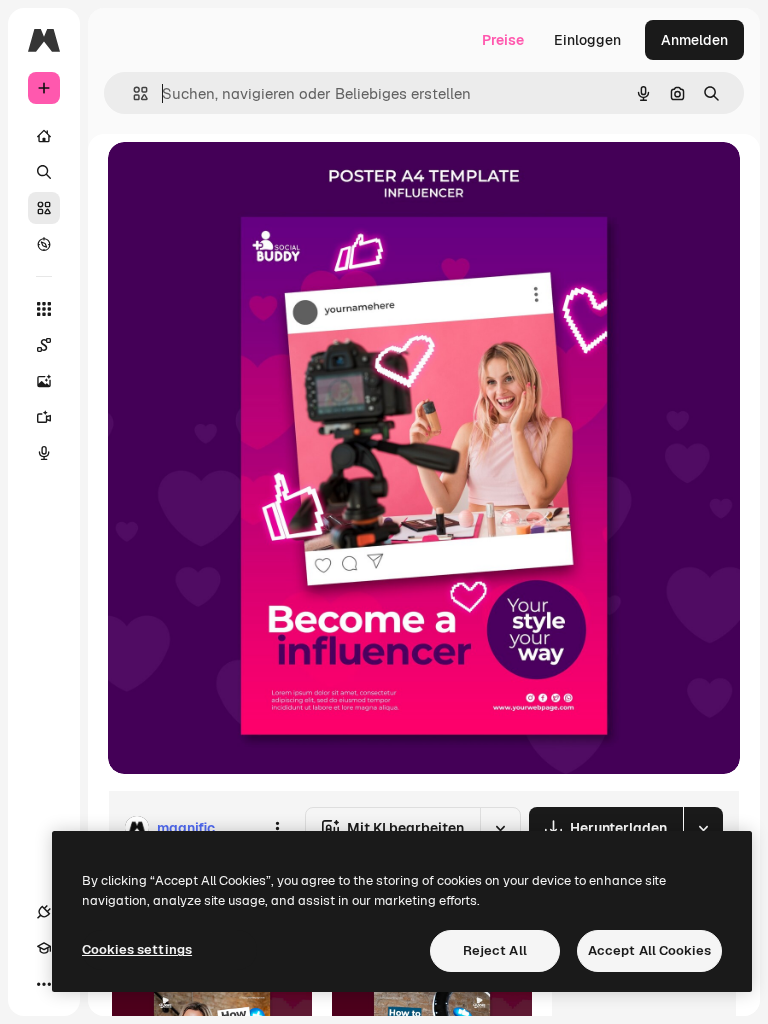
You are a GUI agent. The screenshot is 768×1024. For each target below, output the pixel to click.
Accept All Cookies (649, 950)
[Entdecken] (44, 244)
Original (236, 179)
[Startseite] (44, 136)
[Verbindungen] (44, 912)
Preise (503, 40)
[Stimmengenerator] (44, 453)
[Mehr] (44, 984)
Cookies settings (137, 949)
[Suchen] (44, 172)
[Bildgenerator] (44, 381)
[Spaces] (44, 345)
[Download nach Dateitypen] (703, 828)
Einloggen (587, 40)
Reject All (495, 950)
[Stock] (44, 208)
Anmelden (694, 40)
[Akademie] (44, 948)
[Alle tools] (44, 309)
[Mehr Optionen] (277, 828)
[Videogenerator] (44, 417)
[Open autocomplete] (132, 93)
